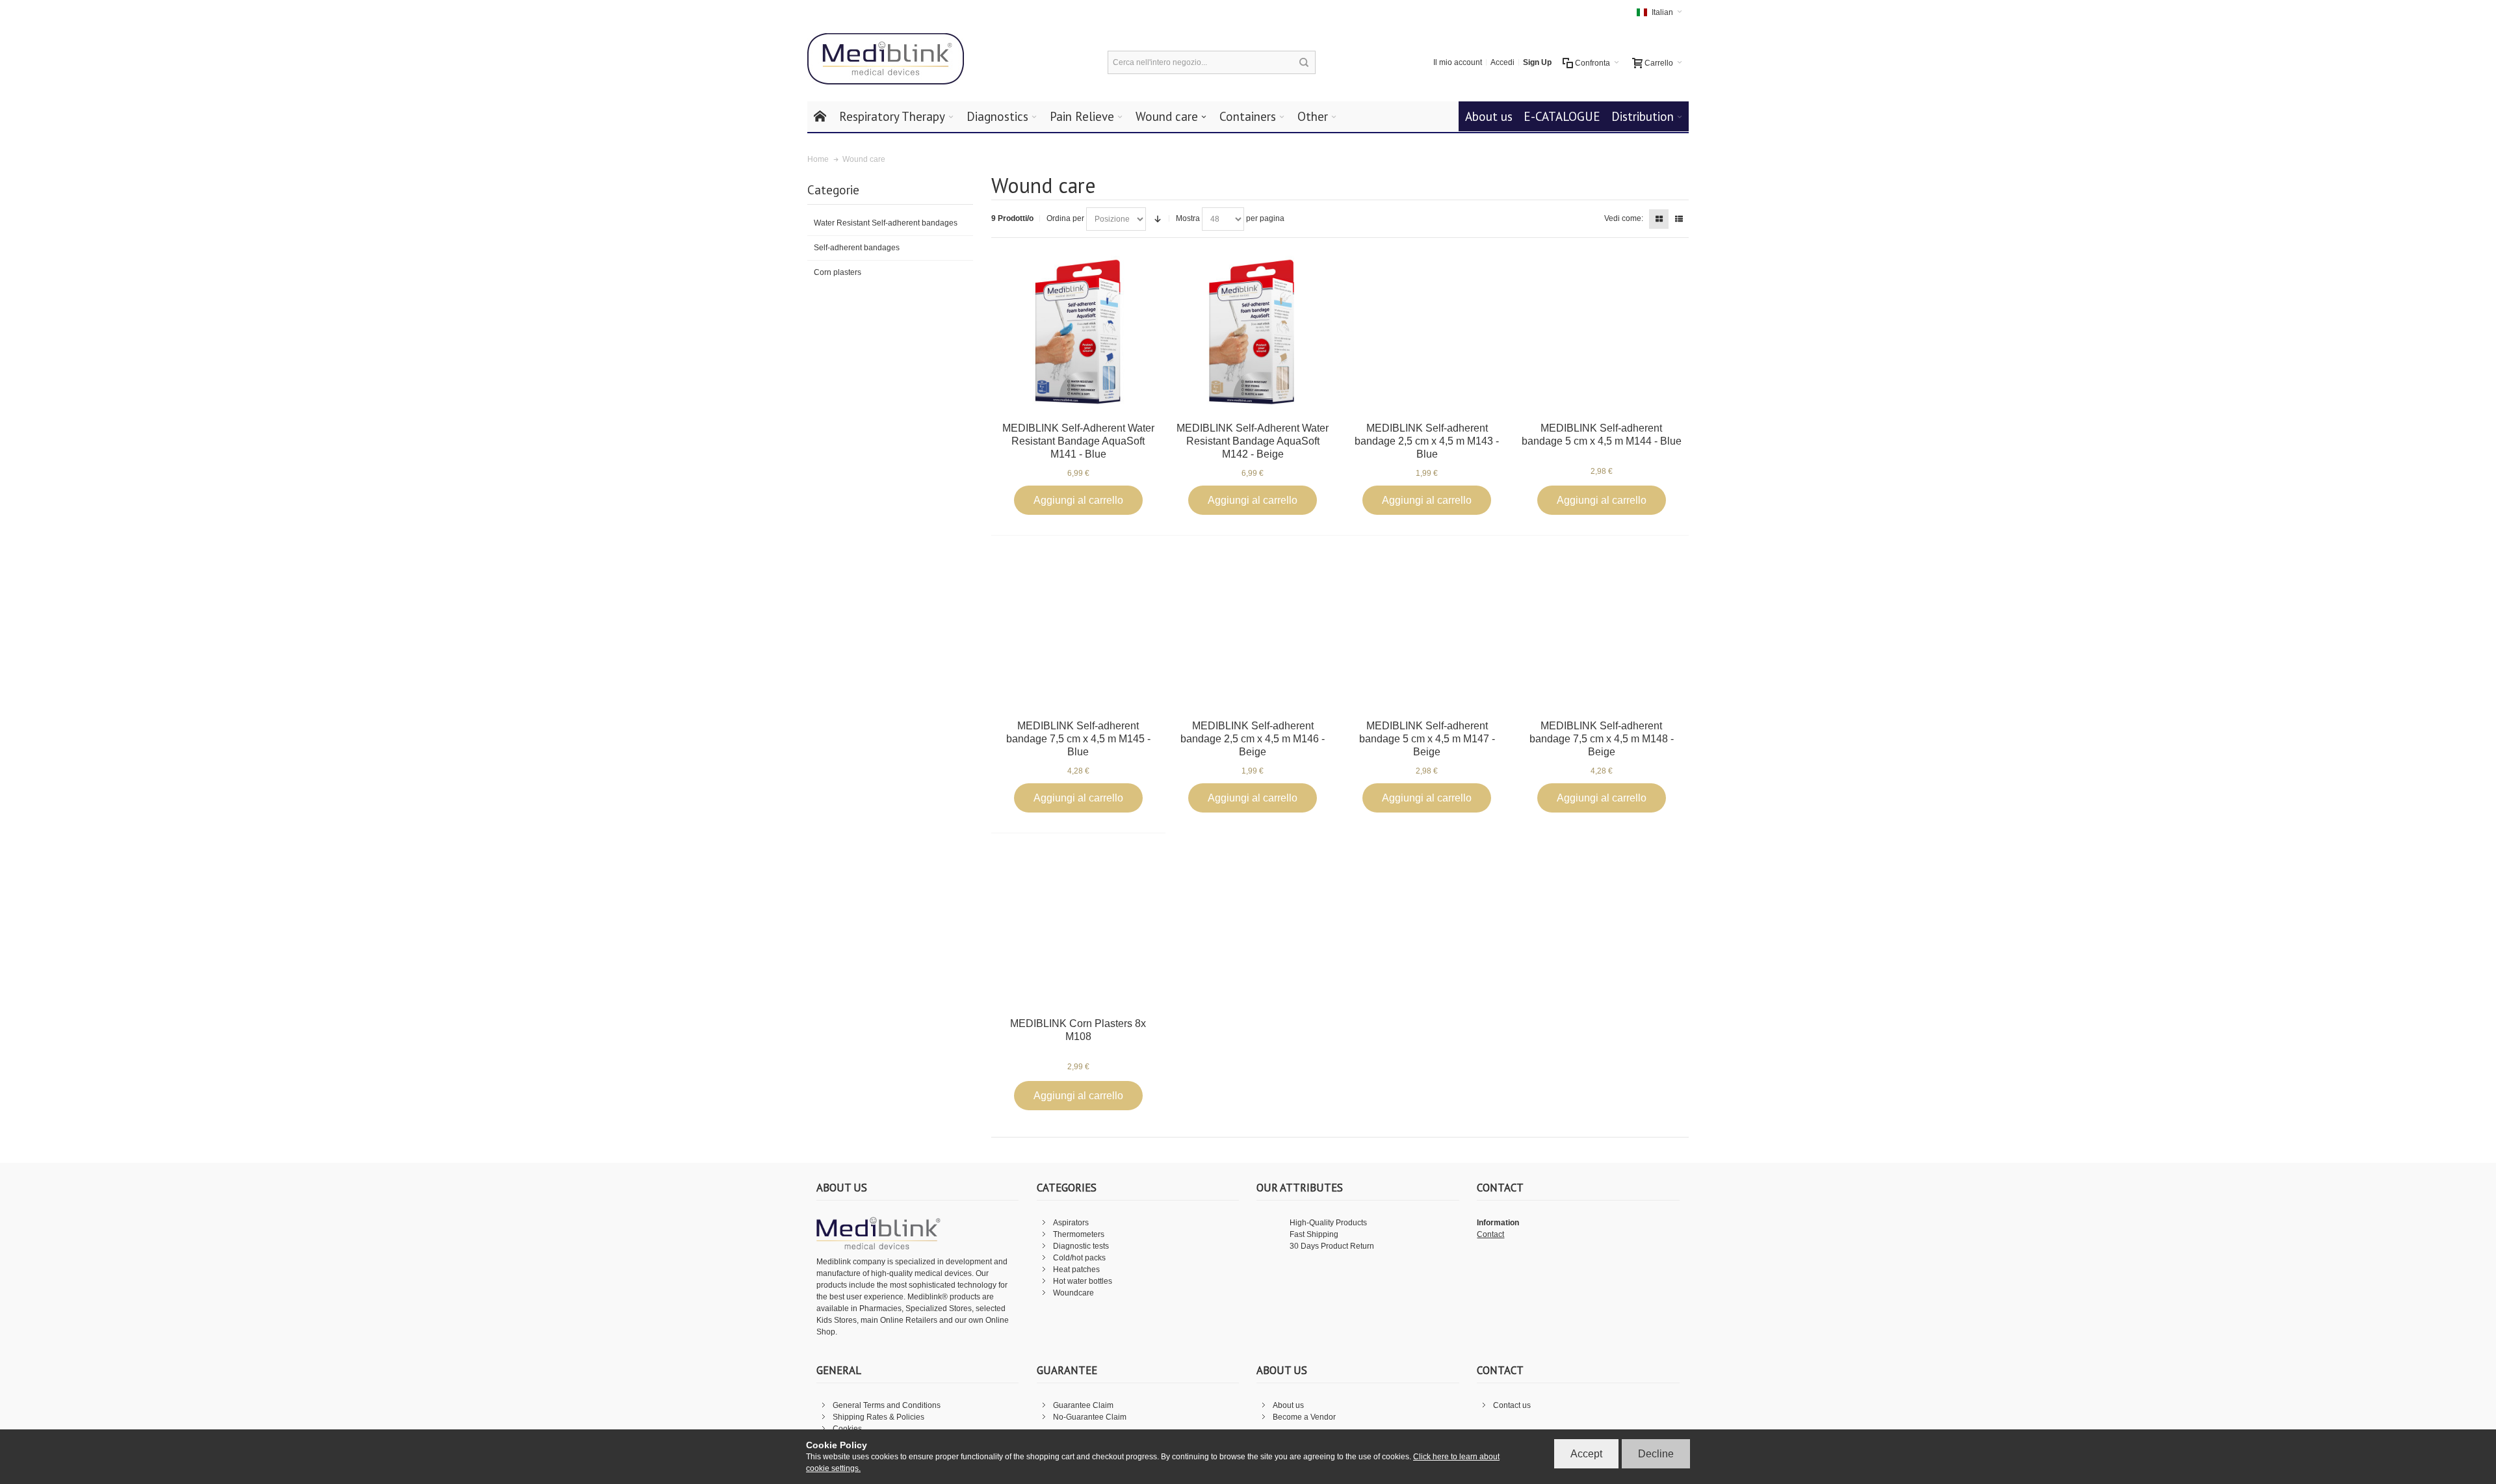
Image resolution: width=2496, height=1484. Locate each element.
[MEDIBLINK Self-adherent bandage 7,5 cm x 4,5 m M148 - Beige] (1601, 630)
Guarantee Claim (1083, 1405)
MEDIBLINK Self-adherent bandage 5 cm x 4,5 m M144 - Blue (1602, 435)
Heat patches (1076, 1269)
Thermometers (1079, 1234)
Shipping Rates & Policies (878, 1417)
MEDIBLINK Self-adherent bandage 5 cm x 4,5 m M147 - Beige (1427, 739)
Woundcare (1073, 1293)
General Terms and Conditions (887, 1405)
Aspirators (1071, 1223)
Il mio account (1458, 62)
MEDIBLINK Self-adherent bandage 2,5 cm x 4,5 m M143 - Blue (1427, 441)
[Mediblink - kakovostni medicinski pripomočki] (886, 59)
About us (1288, 1405)
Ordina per (1065, 218)
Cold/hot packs (1079, 1258)
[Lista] (1679, 219)
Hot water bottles (1083, 1281)
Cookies (847, 1429)
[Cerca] (1304, 62)
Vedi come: (1624, 218)
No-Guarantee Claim (1090, 1417)
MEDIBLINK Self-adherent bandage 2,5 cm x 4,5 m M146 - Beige (1253, 739)
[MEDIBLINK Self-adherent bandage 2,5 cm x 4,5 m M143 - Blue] (1427, 332)
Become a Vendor (1304, 1417)
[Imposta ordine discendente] (1158, 219)
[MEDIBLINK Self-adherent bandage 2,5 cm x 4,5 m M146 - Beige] (1253, 630)
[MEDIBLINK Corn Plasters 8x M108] (1078, 927)
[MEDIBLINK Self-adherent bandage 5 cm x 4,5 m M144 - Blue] (1601, 332)
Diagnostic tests (1081, 1246)
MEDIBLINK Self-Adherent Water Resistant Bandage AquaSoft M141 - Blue (1078, 441)
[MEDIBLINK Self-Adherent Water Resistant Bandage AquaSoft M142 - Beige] (1253, 332)
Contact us (1512, 1405)
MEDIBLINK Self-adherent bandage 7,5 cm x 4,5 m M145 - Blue (1078, 739)
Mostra (1188, 218)
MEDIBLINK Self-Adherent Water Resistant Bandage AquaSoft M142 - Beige (1253, 441)
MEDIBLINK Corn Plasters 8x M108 (1078, 1030)
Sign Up (1537, 62)
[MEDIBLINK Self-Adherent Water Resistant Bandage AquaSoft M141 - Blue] (1078, 332)
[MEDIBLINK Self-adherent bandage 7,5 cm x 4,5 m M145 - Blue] (1078, 630)
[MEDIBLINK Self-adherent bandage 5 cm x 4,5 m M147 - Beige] (1427, 630)
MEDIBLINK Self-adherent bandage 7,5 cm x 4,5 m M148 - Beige (1602, 739)
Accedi (1502, 62)
